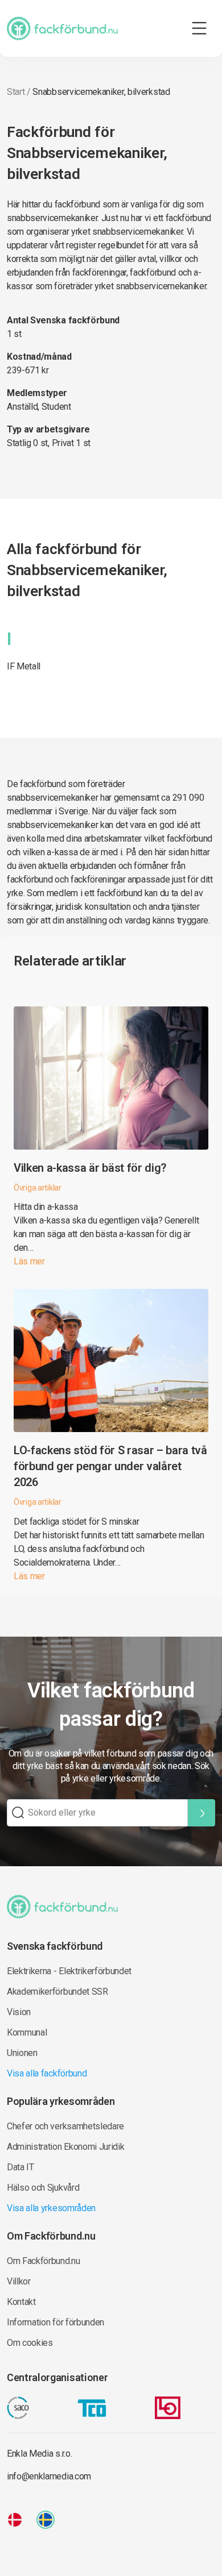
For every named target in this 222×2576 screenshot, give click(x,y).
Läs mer (29, 1261)
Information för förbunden (55, 2322)
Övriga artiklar (38, 1188)
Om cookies (30, 2343)
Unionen (22, 2053)
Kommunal (27, 2032)
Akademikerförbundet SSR (57, 1992)
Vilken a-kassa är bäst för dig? (90, 1168)
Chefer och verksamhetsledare (65, 2126)
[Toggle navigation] (199, 28)
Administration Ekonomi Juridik (65, 2147)
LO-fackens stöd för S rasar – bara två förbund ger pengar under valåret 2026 (110, 1466)
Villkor (19, 2281)
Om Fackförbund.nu (44, 2261)
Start (16, 92)
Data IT (20, 2167)
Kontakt (21, 2302)
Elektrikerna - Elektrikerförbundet (69, 1971)
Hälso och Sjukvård (43, 2188)
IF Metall (24, 666)
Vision (19, 2012)
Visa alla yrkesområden (51, 2208)
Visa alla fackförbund (47, 2073)
